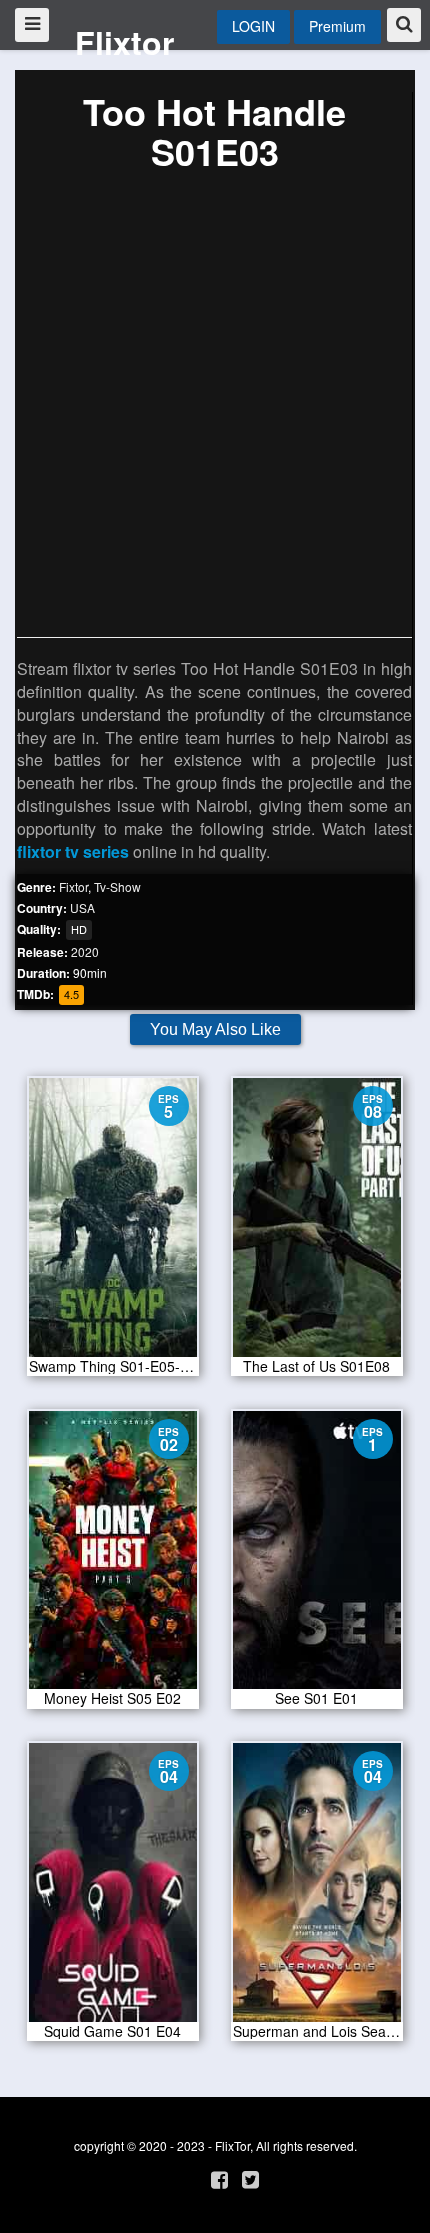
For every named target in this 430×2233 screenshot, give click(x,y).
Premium (337, 26)
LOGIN (253, 26)
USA (82, 907)
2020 (85, 951)
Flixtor (124, 42)
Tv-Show (117, 886)
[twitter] (250, 2178)
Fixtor (73, 886)
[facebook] (219, 2178)
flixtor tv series (73, 851)
